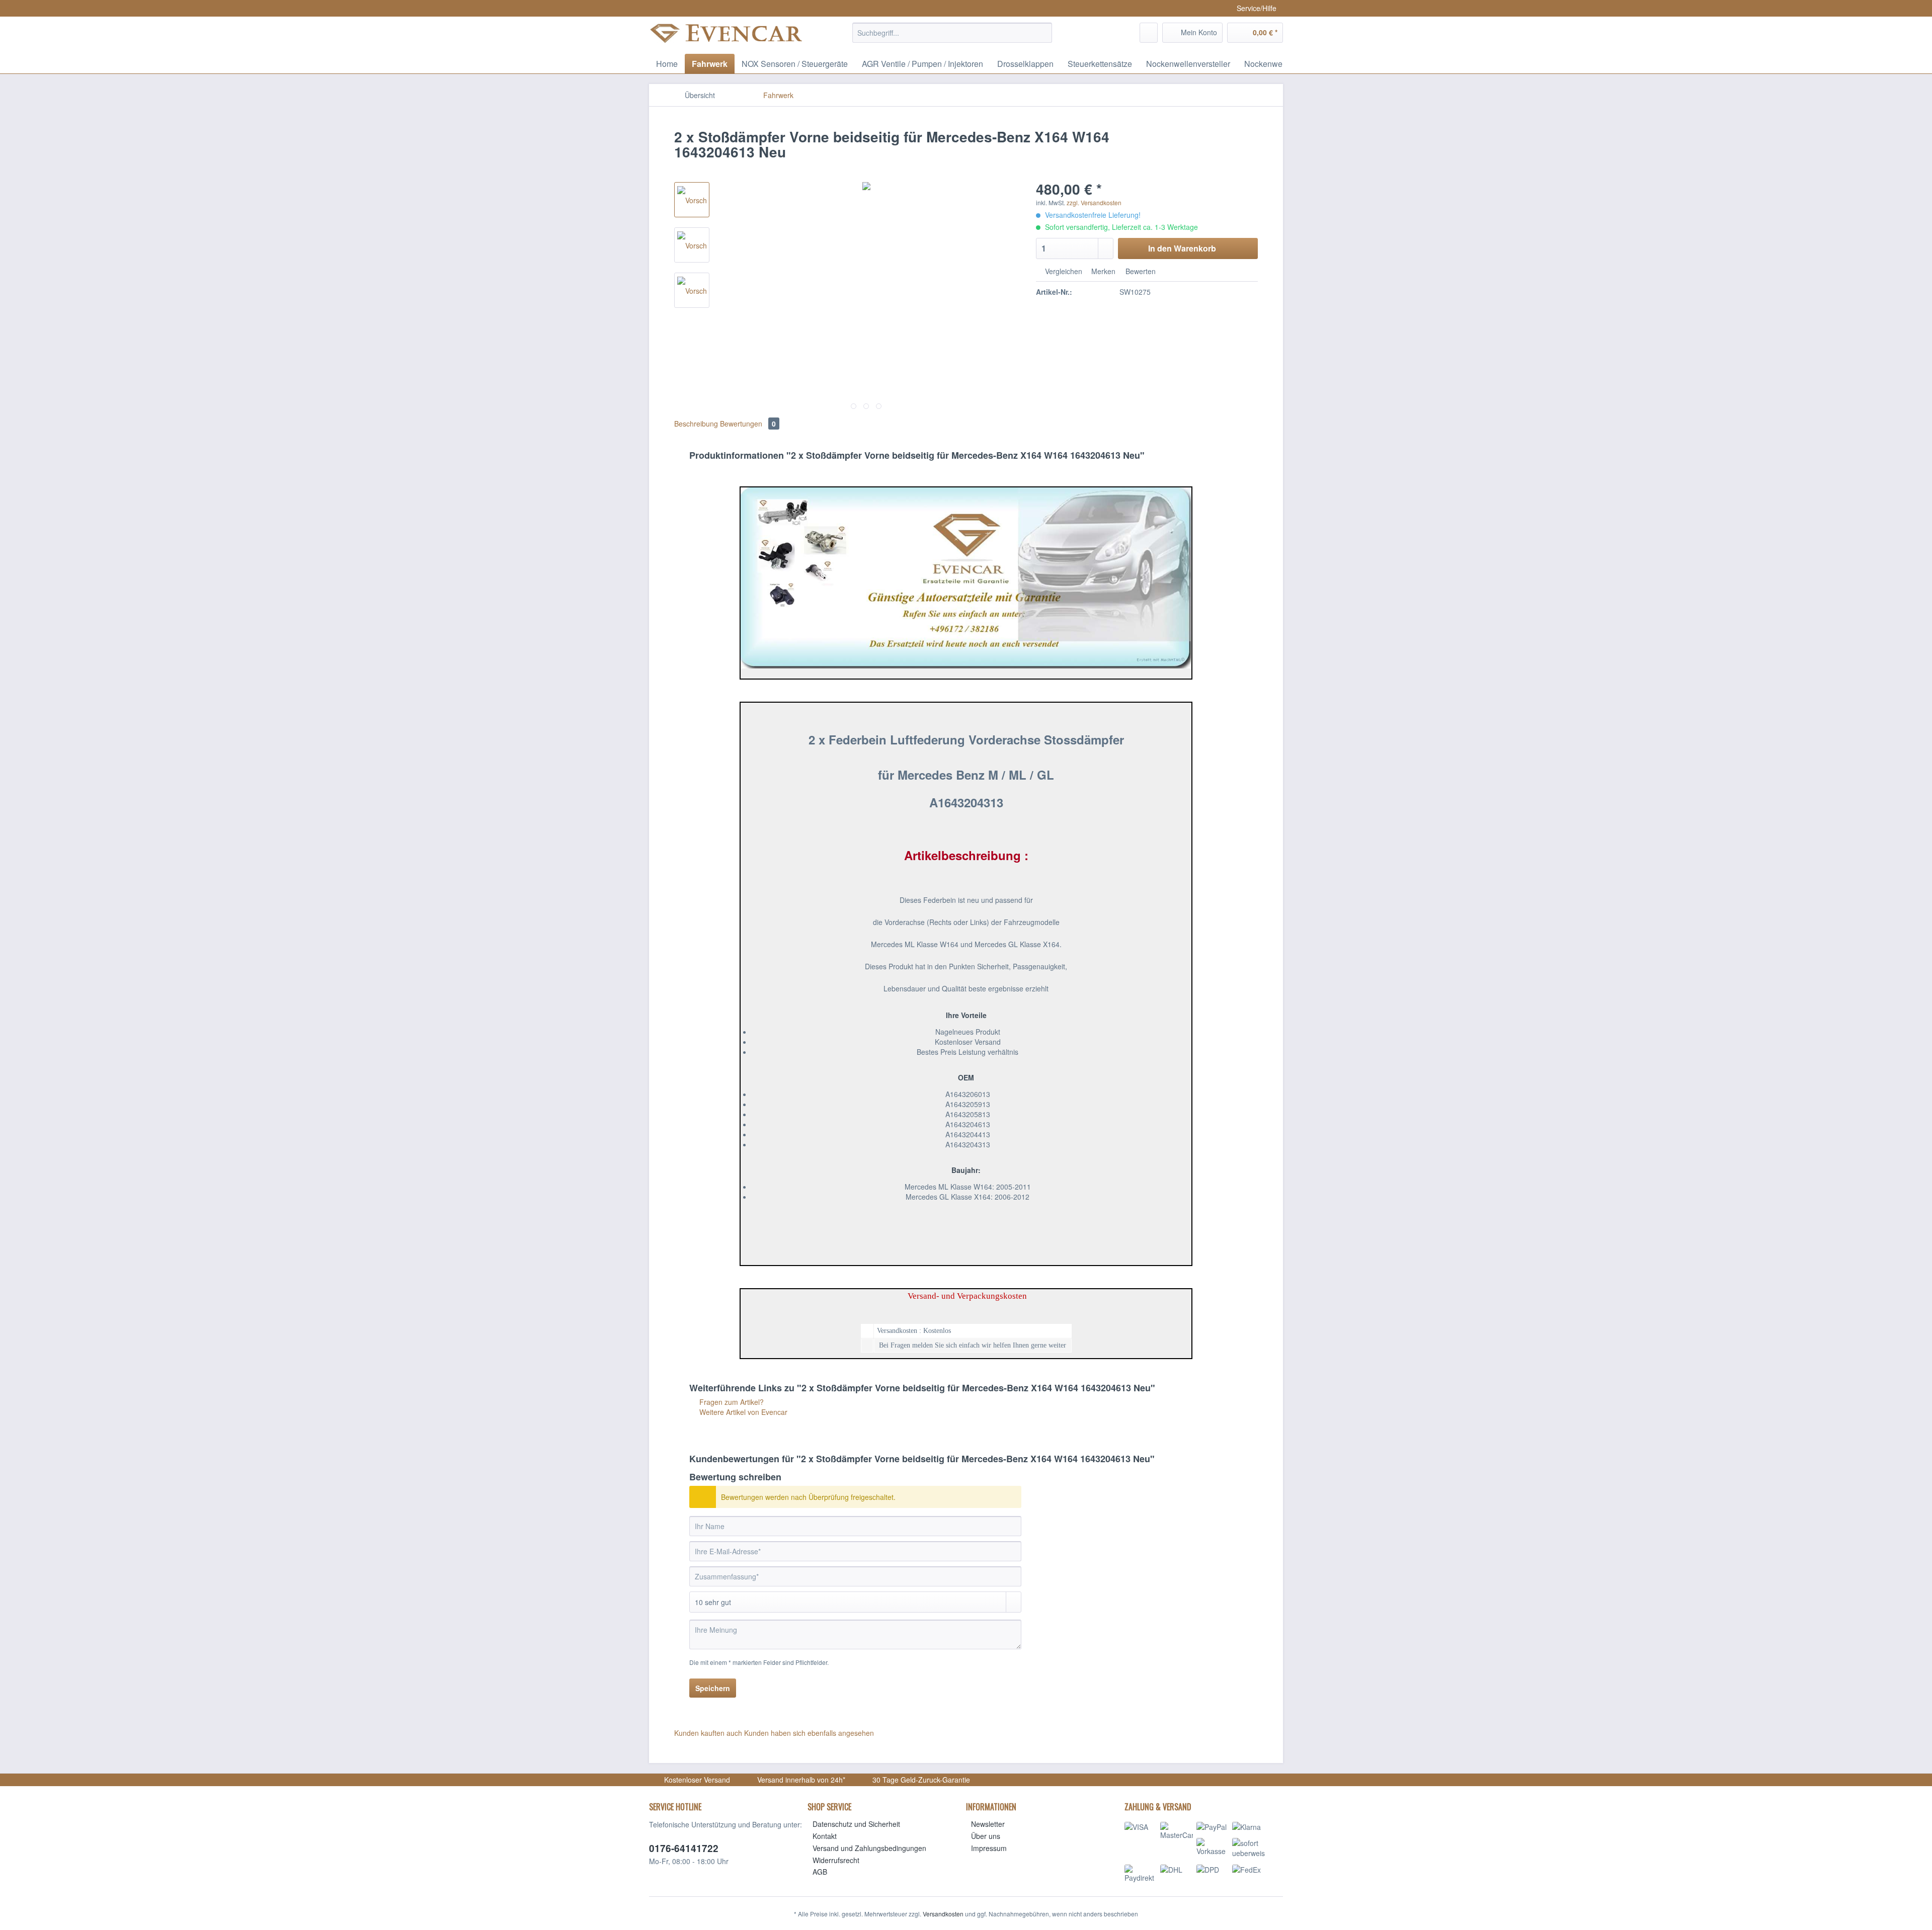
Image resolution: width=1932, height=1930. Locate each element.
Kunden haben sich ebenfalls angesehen (809, 1733)
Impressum (989, 1848)
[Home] (747, 95)
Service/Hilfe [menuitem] (1257, 8)
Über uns (986, 1836)
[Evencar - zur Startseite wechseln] (727, 36)
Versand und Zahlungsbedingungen (869, 1848)
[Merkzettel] (1149, 33)
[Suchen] (1043, 33)
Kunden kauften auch (708, 1733)
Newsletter (988, 1824)
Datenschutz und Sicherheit (856, 1824)
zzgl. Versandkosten (1094, 202)
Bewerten (1140, 271)
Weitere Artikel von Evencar (742, 1412)
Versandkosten (943, 1914)
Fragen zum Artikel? (731, 1402)
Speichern (713, 1688)
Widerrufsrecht (836, 1860)
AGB (820, 1872)
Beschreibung (696, 424)
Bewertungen (748, 424)
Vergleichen (1063, 271)
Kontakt (825, 1836)
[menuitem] (952, 38)
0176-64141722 (684, 1848)
